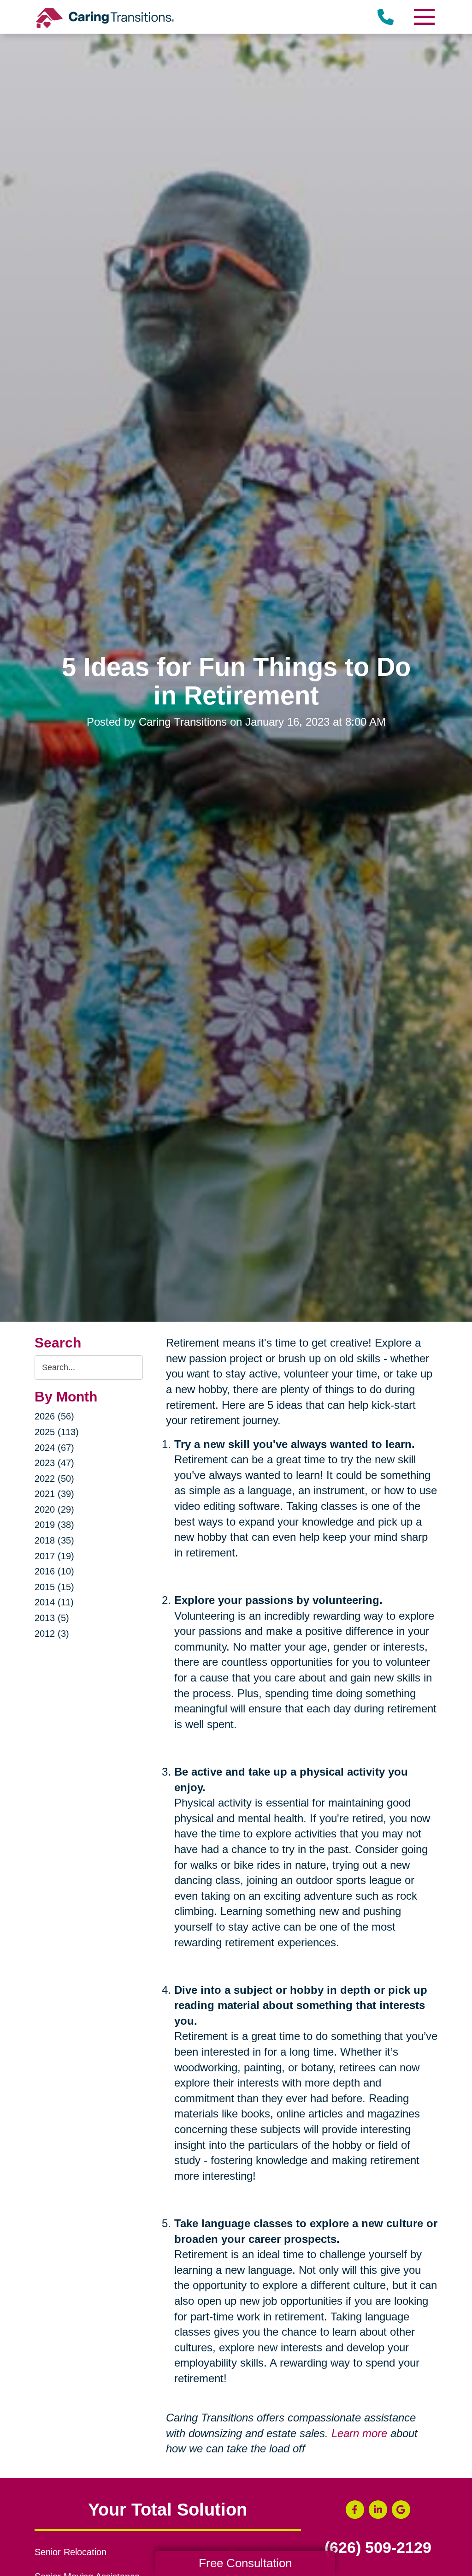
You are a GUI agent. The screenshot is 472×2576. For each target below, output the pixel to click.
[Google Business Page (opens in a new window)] (401, 2510)
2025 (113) (57, 1432)
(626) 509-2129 (378, 2548)
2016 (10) (54, 1571)
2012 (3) (52, 1634)
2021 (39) (54, 1494)
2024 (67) (54, 1448)
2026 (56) (54, 1416)
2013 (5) (52, 1618)
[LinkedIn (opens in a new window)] (378, 2510)
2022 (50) (54, 1479)
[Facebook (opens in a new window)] (355, 2510)
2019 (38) (54, 1525)
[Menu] (424, 17)
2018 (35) (54, 1540)
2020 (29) (54, 1509)
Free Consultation (245, 2563)
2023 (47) (54, 1463)
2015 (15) (54, 1587)
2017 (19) (54, 1556)
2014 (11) (54, 1602)
